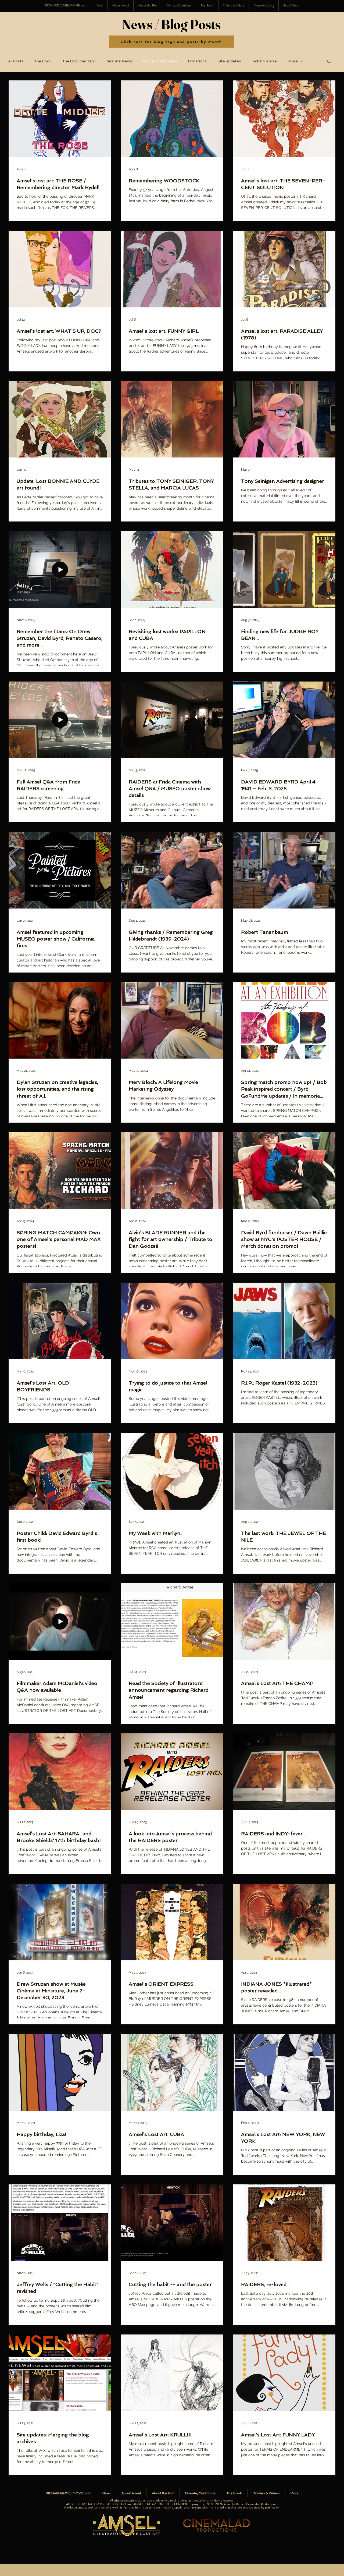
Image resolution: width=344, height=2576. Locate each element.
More (293, 61)
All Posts (16, 61)
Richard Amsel (265, 61)
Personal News (119, 61)
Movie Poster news (160, 61)
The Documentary (79, 61)
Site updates (229, 61)
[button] (291, 6)
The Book (43, 61)
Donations (197, 61)
